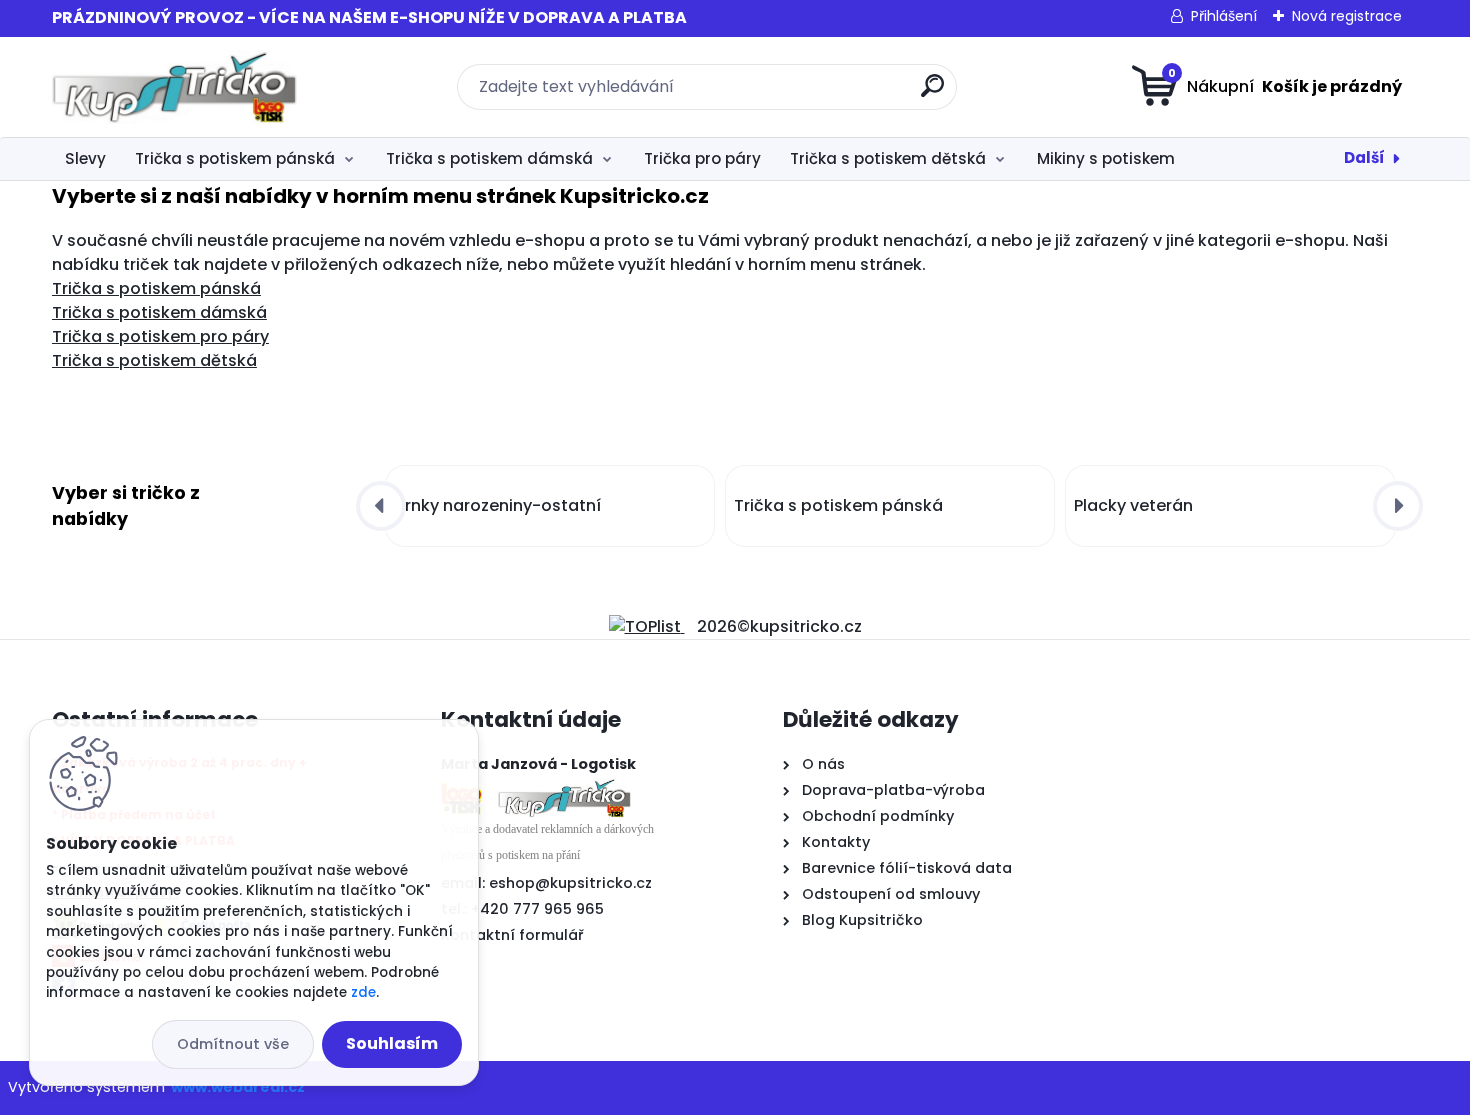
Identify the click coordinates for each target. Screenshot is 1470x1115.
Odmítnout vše (233, 1044)
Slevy (85, 158)
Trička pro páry (702, 158)
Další (1364, 157)
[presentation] (381, 506)
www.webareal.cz (238, 1087)
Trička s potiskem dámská (489, 158)
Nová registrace (1347, 16)
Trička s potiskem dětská (888, 158)
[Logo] (174, 87)
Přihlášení (1224, 16)
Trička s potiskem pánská (235, 158)
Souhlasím (392, 1043)
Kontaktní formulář (512, 935)
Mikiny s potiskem (1106, 158)
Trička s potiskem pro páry (160, 336)
